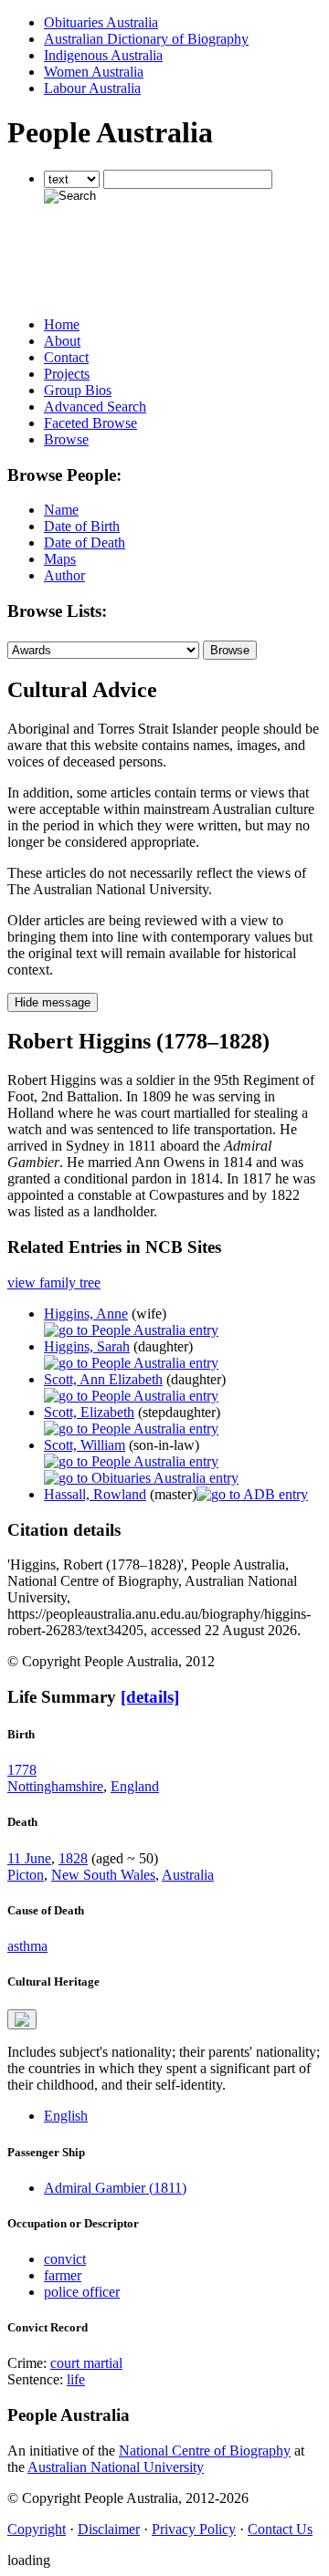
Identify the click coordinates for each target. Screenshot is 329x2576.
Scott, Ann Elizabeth (103, 1379)
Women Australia (94, 72)
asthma (27, 1946)
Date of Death (85, 542)
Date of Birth (82, 526)
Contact (66, 357)
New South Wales (103, 1875)
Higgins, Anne (86, 1314)
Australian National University (116, 2467)
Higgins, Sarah (87, 1346)
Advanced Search (95, 407)
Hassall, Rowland (95, 1494)
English (66, 2116)
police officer (82, 2292)
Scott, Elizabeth (89, 1412)
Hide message (53, 1002)
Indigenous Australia (103, 55)
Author (64, 575)
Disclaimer (109, 2529)
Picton (26, 1875)
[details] (150, 1697)
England (135, 1786)
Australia (188, 1875)
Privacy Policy (194, 2529)
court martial (86, 2363)
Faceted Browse (90, 423)
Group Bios (78, 390)
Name (61, 510)
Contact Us (280, 2529)
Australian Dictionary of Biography (146, 39)
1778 (22, 1770)
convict (65, 2259)
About (62, 341)
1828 (73, 1858)
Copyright (37, 2529)
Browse (66, 439)
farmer (63, 2275)
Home (62, 324)
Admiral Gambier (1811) (115, 2188)
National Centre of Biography (205, 2451)
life (76, 2379)
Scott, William (85, 1445)
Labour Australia (92, 88)
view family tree (54, 1283)
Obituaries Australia (101, 22)
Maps (60, 559)
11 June (29, 1858)
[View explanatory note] (22, 2019)
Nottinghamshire (55, 1786)
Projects (67, 374)
